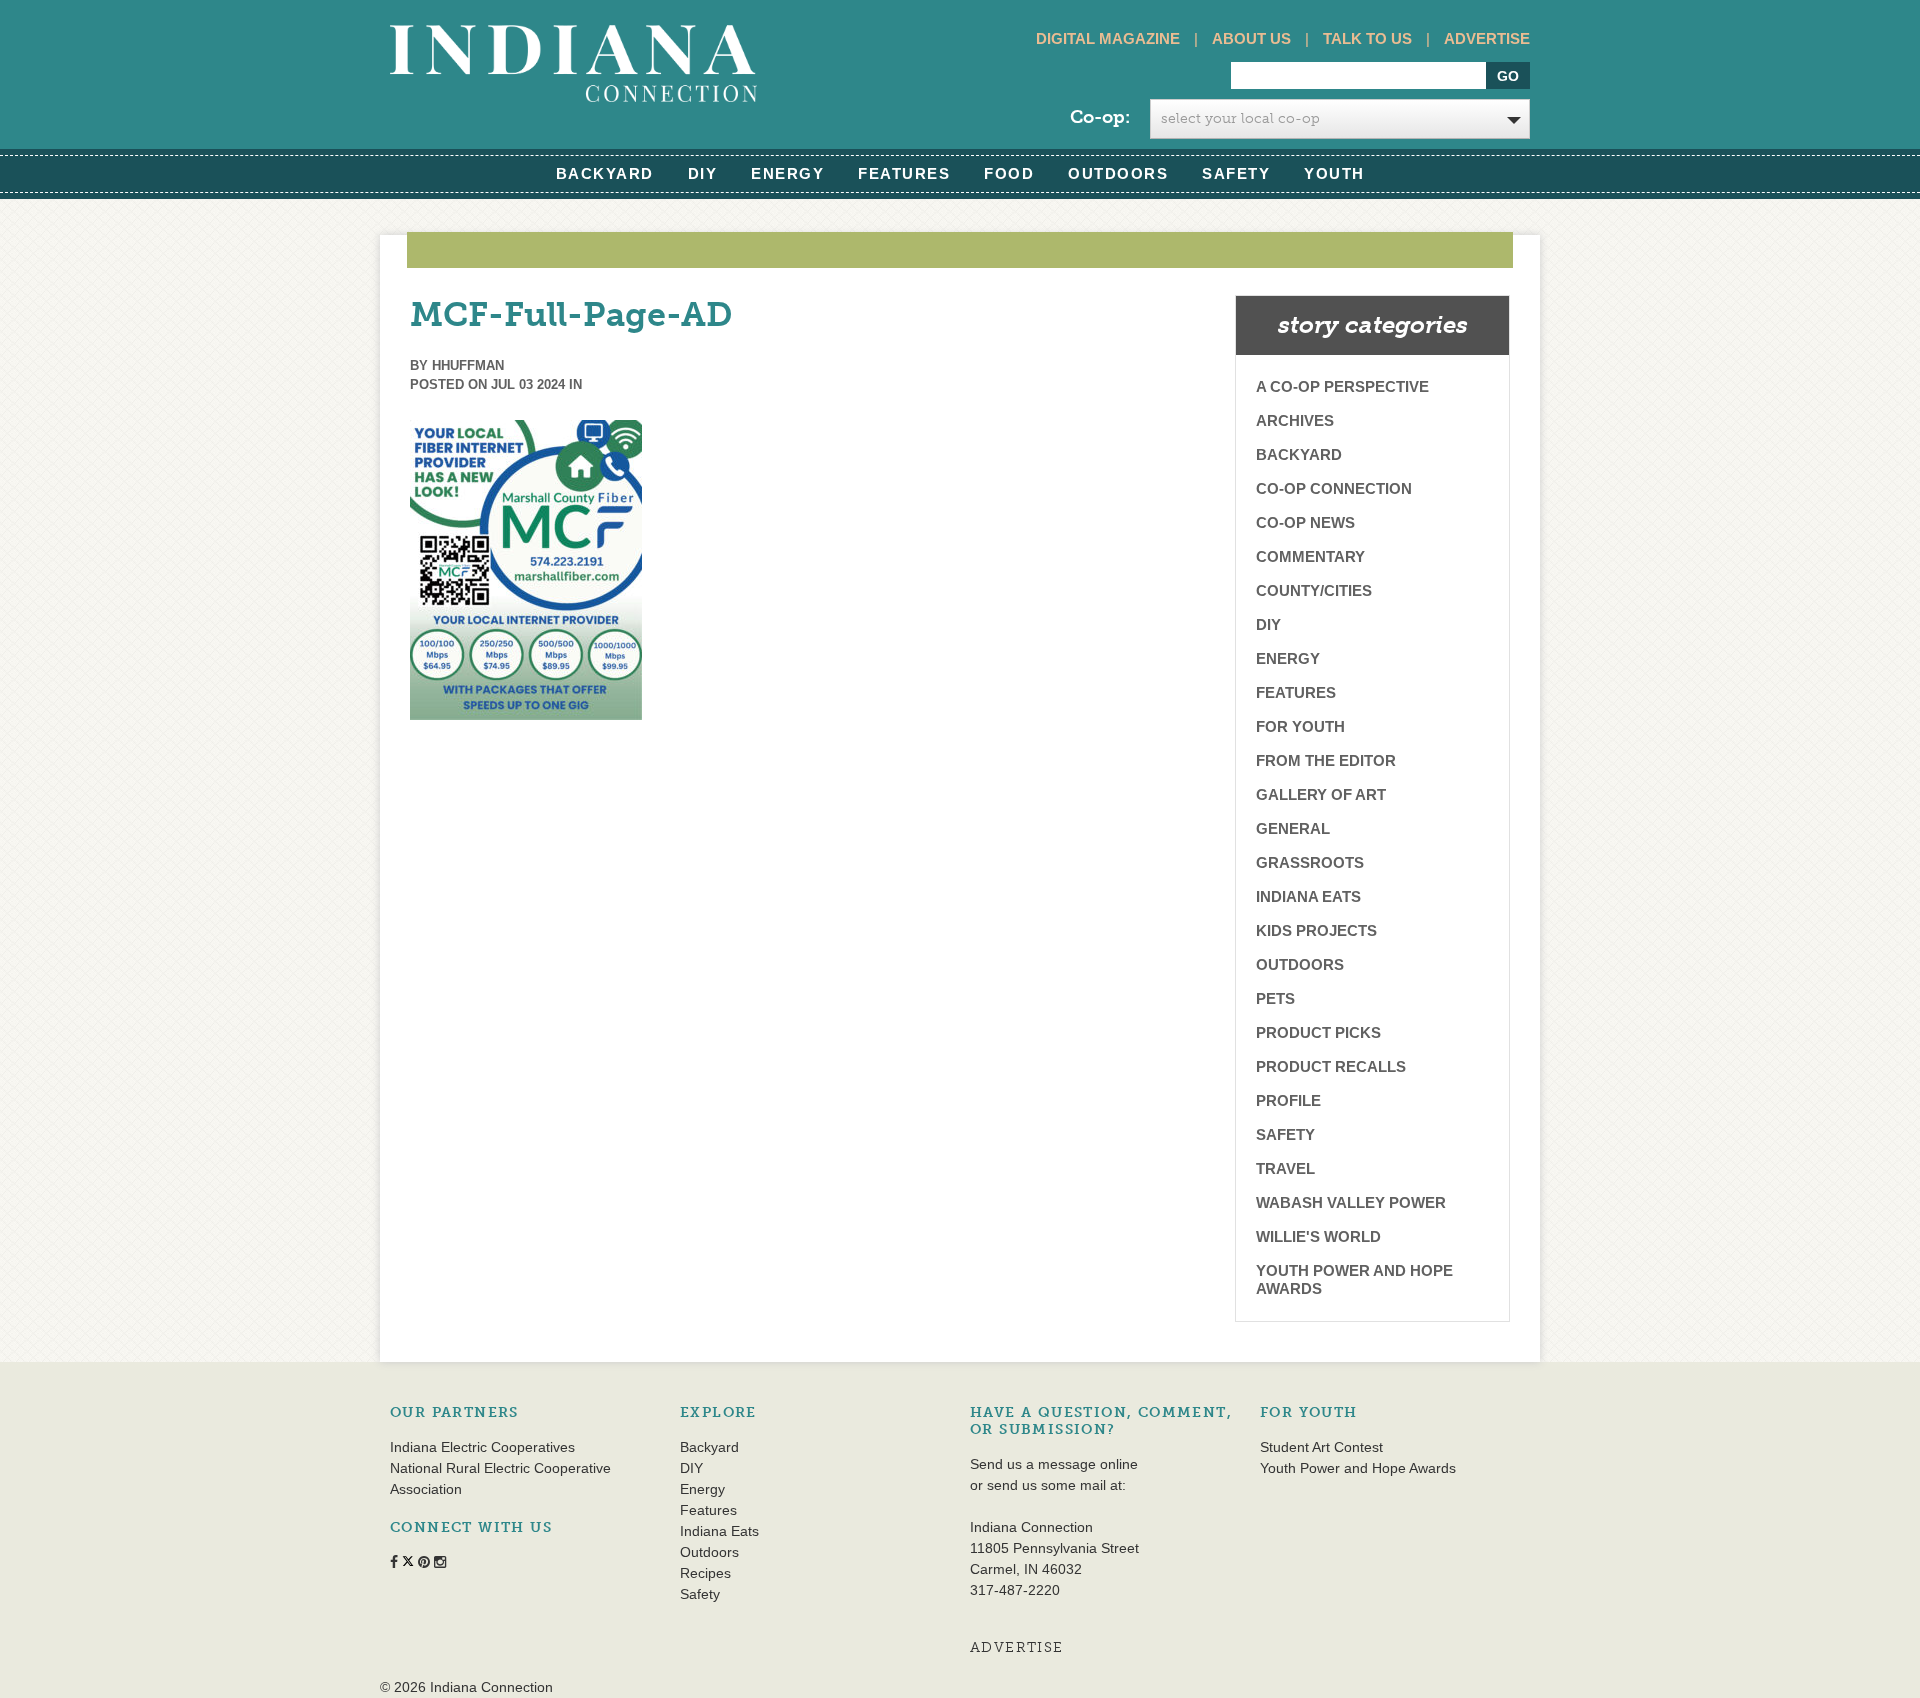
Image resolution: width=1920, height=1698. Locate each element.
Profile (1288, 1100)
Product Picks (1318, 1032)
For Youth (1300, 726)
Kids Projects (1316, 930)
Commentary (1310, 556)
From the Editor (1326, 760)
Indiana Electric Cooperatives (482, 1447)
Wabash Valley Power (1351, 1202)
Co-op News (1305, 522)
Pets (1275, 998)
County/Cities (1314, 590)
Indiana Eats (1308, 896)
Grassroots (1310, 862)
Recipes (705, 1573)
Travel (1285, 1168)
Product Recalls (1331, 1066)
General (1293, 828)
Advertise (1487, 38)
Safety (1236, 173)
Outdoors (1118, 173)
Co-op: (1100, 117)
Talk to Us (1367, 38)
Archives (1295, 420)
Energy (787, 173)
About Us (1251, 38)
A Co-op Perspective (1342, 386)
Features (904, 173)
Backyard (605, 173)
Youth (1334, 173)
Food (1009, 173)
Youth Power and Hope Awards (1354, 1279)
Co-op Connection (1334, 488)
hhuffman (468, 365)
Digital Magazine (1108, 38)
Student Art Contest (1321, 1447)
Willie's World (1318, 1236)
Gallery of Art (1321, 794)
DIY (703, 173)
